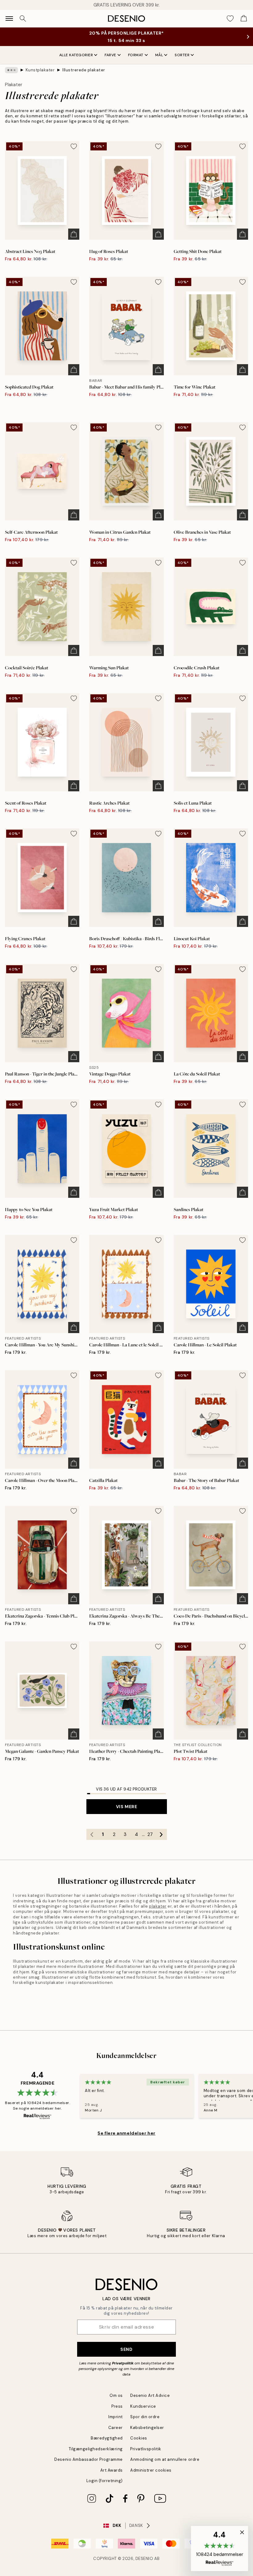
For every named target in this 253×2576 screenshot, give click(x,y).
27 (150, 1834)
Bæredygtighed (107, 2438)
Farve (110, 55)
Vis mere (126, 1807)
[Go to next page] (161, 1834)
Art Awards (112, 2470)
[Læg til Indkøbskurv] (74, 234)
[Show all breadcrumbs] (11, 70)
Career (116, 2428)
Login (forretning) (105, 2481)
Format (136, 55)
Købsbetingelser (147, 2428)
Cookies (139, 2438)
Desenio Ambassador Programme (89, 2459)
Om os (116, 2395)
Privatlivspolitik (146, 2449)
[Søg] (23, 19)
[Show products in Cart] (244, 19)
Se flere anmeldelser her (126, 2133)
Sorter (182, 55)
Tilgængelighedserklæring (96, 2449)
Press (117, 2406)
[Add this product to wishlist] (74, 146)
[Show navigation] (9, 19)
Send (126, 2349)
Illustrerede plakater (84, 70)
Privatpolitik (123, 2363)
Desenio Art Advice (150, 2395)
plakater (158, 1906)
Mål (159, 55)
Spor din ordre (145, 2417)
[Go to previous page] (92, 1834)
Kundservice (143, 2406)
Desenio (144, 2559)
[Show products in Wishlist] (230, 19)
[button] (220, 2549)
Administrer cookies (151, 2470)
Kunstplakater (40, 70)
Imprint (116, 2417)
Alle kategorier (76, 55)
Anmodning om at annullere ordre (165, 2459)
